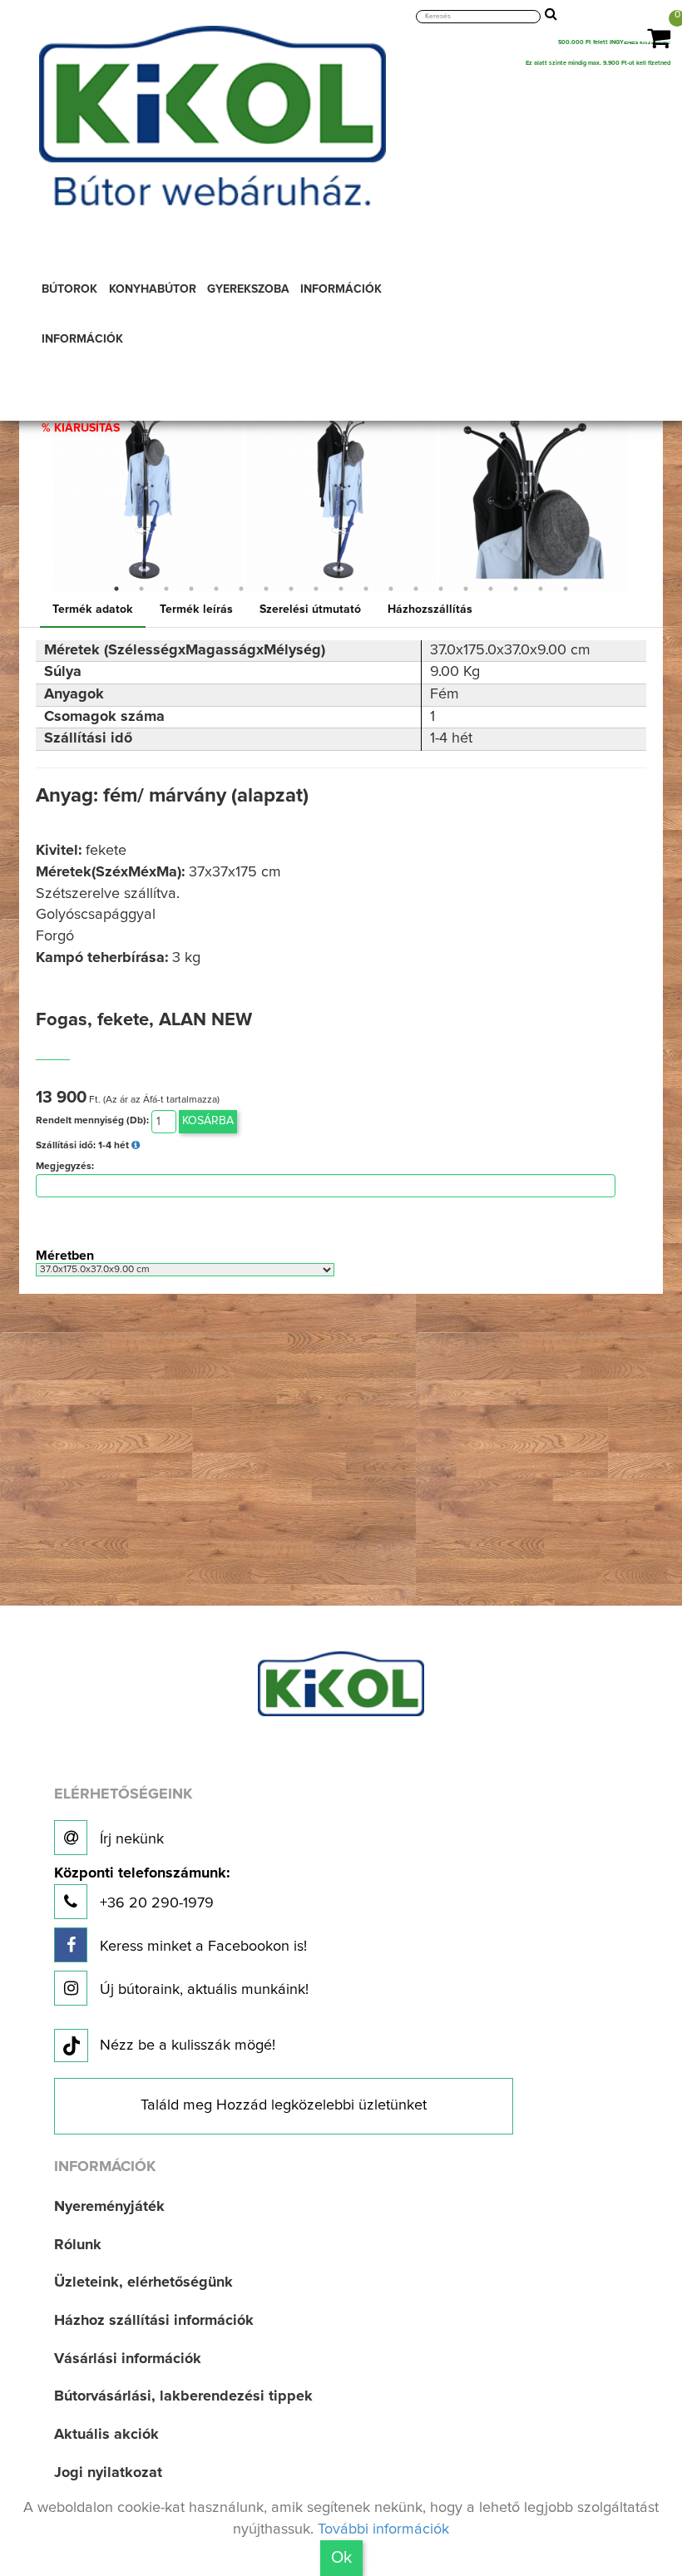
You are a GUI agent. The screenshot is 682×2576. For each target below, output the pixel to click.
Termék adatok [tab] (93, 609)
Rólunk (78, 2245)
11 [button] (366, 589)
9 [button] (316, 589)
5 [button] (216, 589)
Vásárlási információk (128, 2359)
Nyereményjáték (109, 2207)
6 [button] (241, 589)
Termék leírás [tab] (196, 609)
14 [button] (441, 589)
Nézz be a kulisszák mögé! (188, 2046)
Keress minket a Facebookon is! (201, 1947)
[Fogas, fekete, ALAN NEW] (148, 498)
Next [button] (643, 498)
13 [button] (416, 589)
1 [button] (116, 589)
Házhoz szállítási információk (154, 2321)
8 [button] (291, 589)
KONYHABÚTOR (153, 289)
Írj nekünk (130, 1839)
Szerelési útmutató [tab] (310, 609)
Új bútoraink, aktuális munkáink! (202, 1990)
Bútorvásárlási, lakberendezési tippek (183, 2396)
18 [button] (541, 589)
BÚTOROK (69, 289)
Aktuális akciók (106, 2435)
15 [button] (466, 589)
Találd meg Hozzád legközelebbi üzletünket (284, 2105)
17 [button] (516, 589)
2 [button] (141, 589)
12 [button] (391, 589)
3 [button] (166, 589)
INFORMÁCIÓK (341, 289)
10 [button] (341, 589)
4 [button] (191, 589)
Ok (341, 2558)
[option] (148, 498)
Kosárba (208, 1121)
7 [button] (266, 589)
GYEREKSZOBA (248, 289)
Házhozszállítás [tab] (430, 609)
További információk (383, 2529)
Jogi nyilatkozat (108, 2473)
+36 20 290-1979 (142, 1889)
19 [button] (566, 589)
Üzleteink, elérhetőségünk (143, 2282)
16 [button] (491, 589)
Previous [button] (39, 498)
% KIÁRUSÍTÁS (81, 428)
